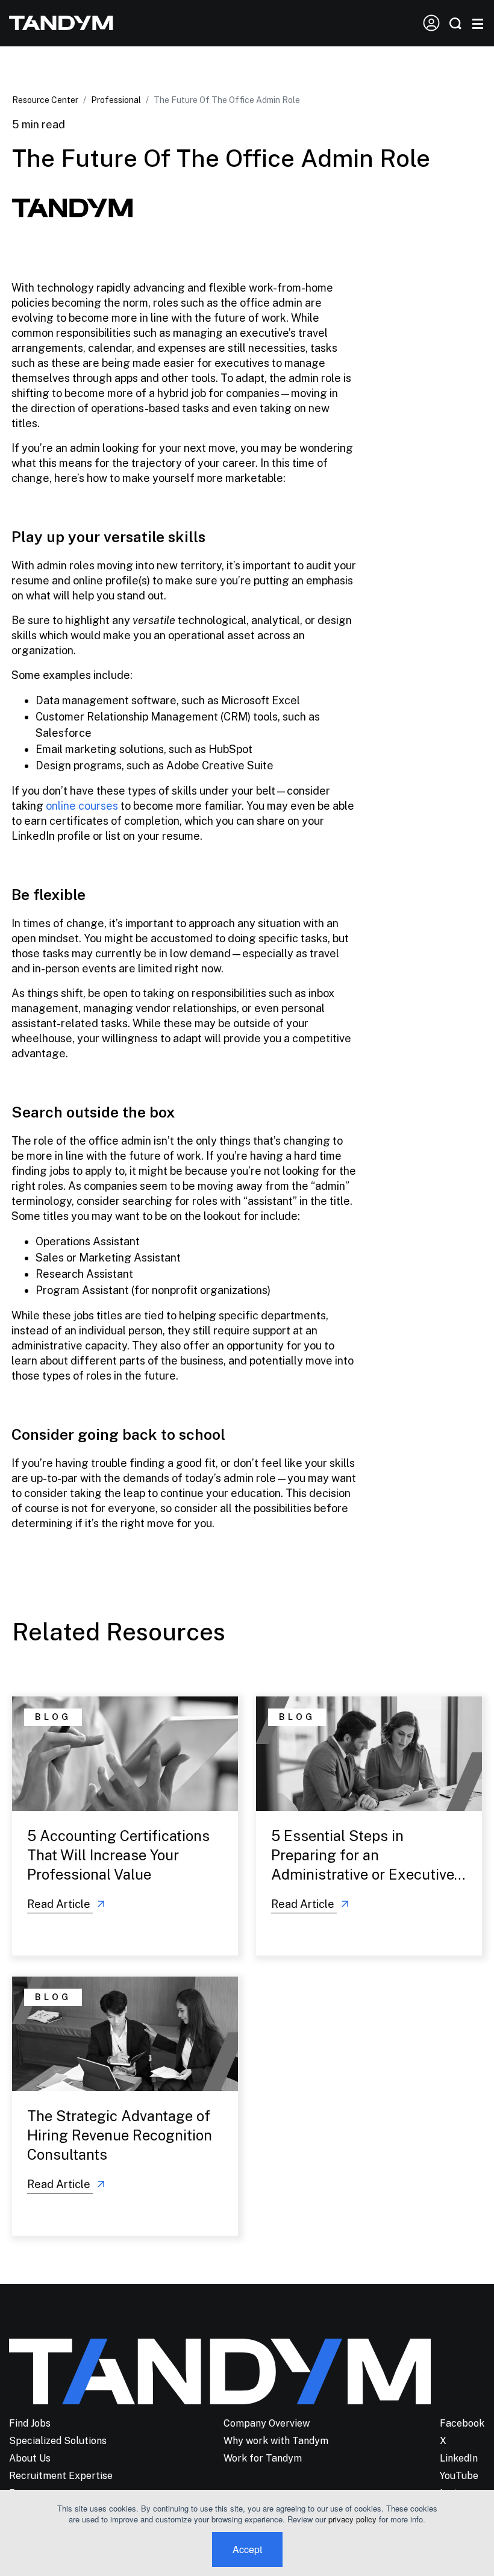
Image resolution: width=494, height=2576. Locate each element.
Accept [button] (247, 2549)
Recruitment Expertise (61, 2476)
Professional (116, 100)
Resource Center (45, 100)
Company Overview (267, 2423)
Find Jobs (30, 2423)
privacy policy (352, 2519)
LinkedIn (459, 2458)
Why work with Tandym (276, 2441)
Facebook (462, 2423)
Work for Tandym (263, 2458)
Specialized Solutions (58, 2441)
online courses (82, 806)
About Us (30, 2458)
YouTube (459, 2476)
